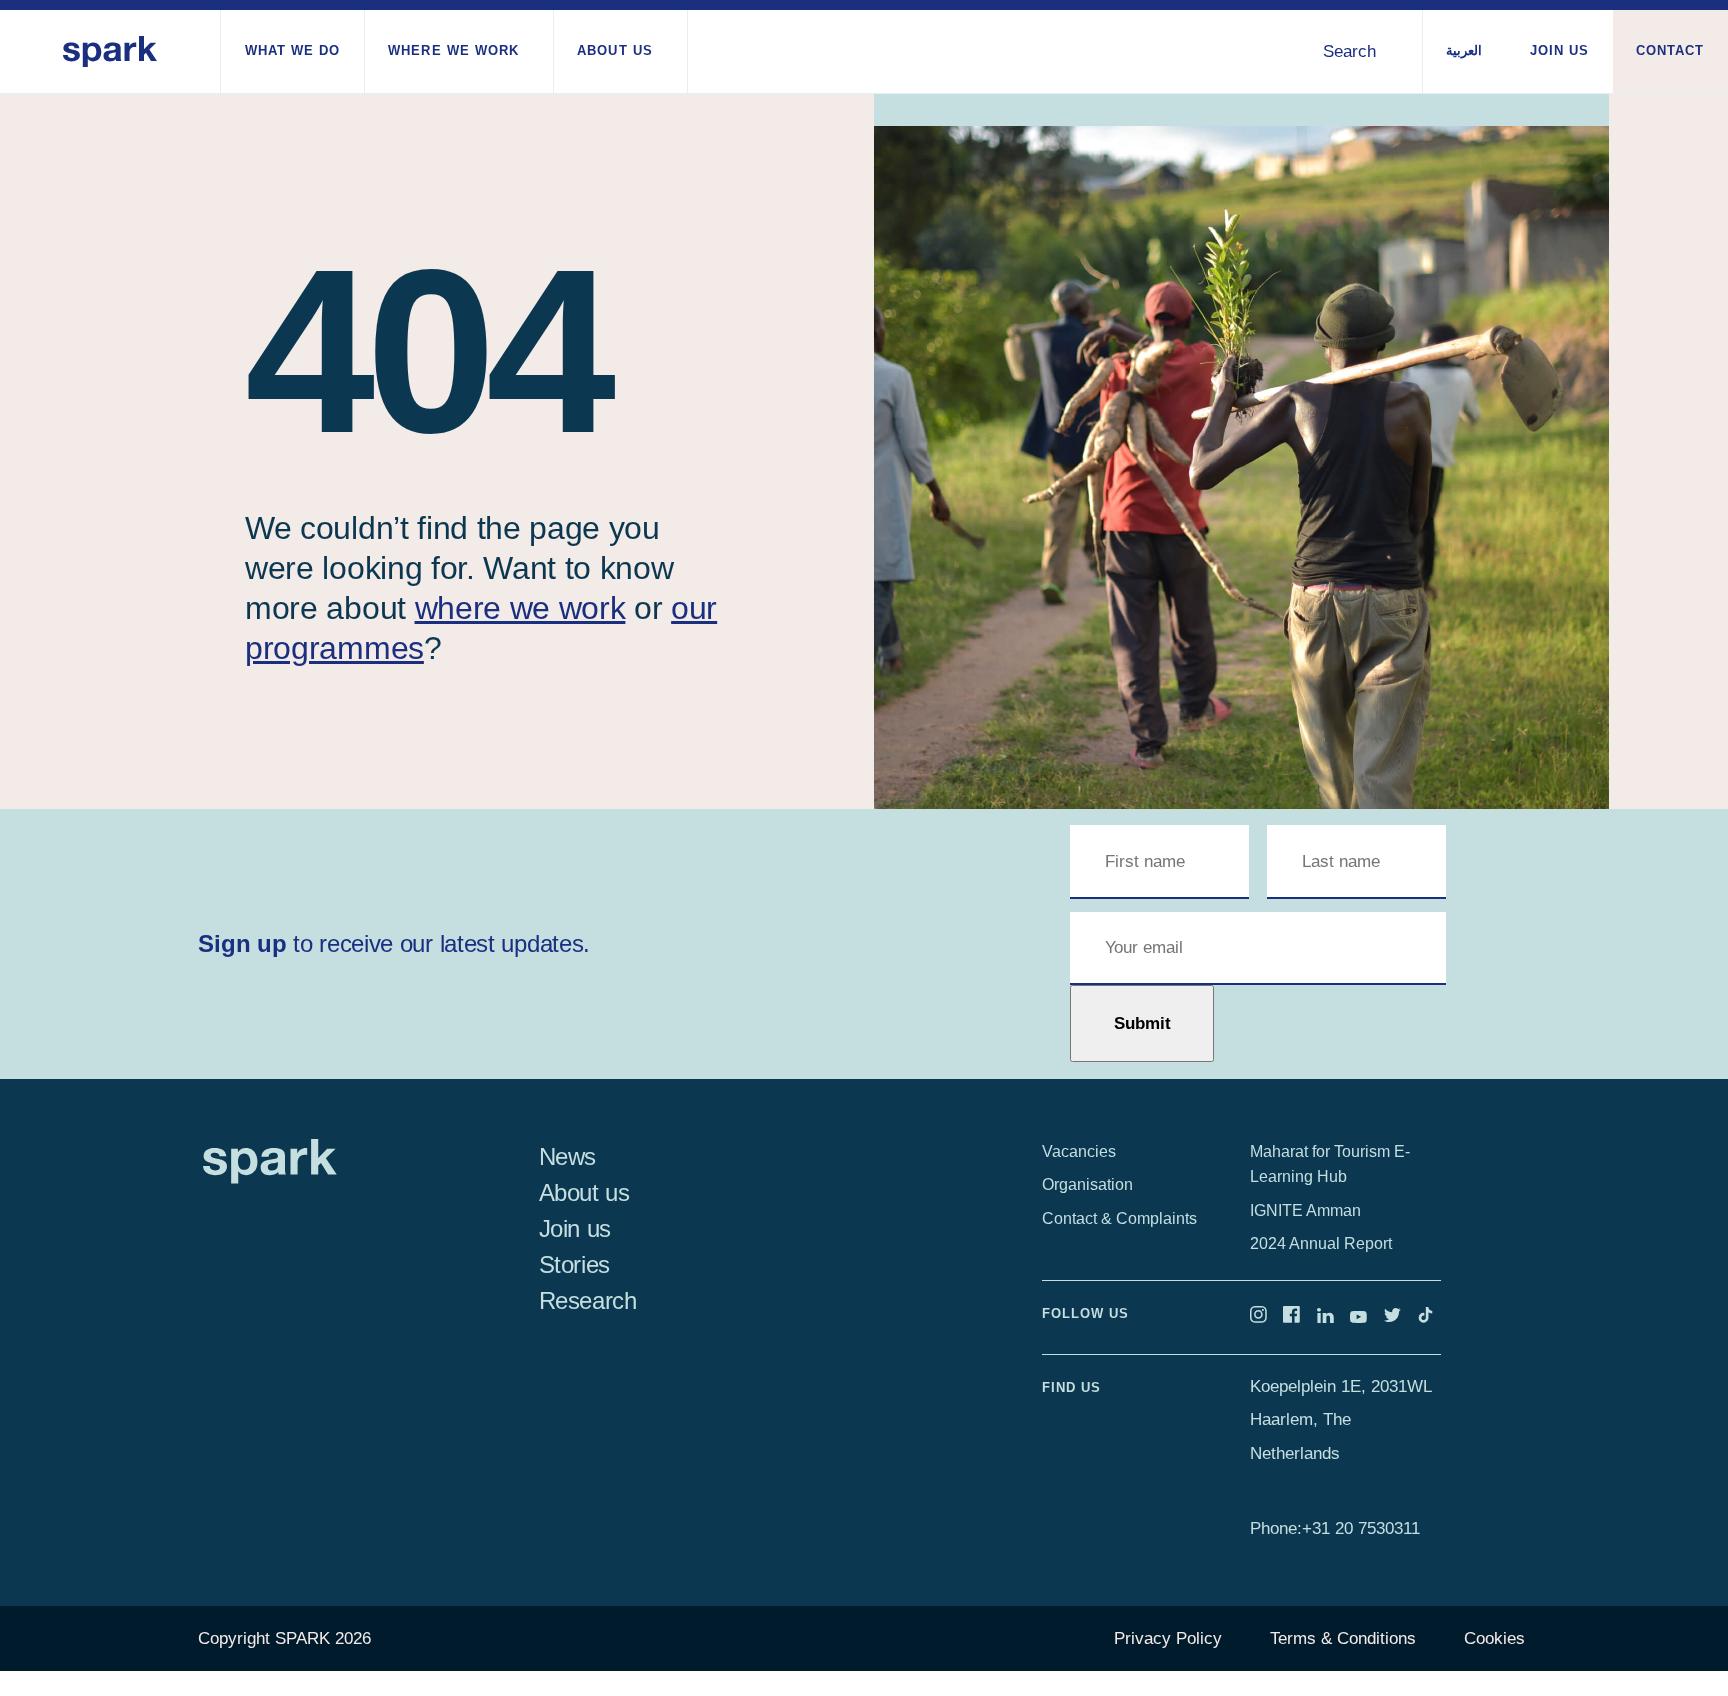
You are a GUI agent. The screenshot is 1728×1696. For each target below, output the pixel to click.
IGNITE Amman (1305, 1210)
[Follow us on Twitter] (1401, 1317)
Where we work (453, 51)
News (567, 1156)
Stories (574, 1264)
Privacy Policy (1168, 1638)
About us (614, 51)
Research (588, 1300)
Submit (1142, 1023)
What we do (292, 51)
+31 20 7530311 (1361, 1528)
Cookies (1494, 1638)
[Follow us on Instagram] (1267, 1317)
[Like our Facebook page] (1300, 1317)
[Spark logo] (110, 51)
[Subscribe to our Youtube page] (1367, 1317)
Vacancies (1079, 1151)
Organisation (1087, 1184)
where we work (520, 608)
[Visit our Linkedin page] (1334, 1317)
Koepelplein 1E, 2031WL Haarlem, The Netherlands (1340, 1420)
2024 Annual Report (1321, 1243)
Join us (1559, 51)
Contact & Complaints (1119, 1218)
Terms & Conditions (1343, 1638)
